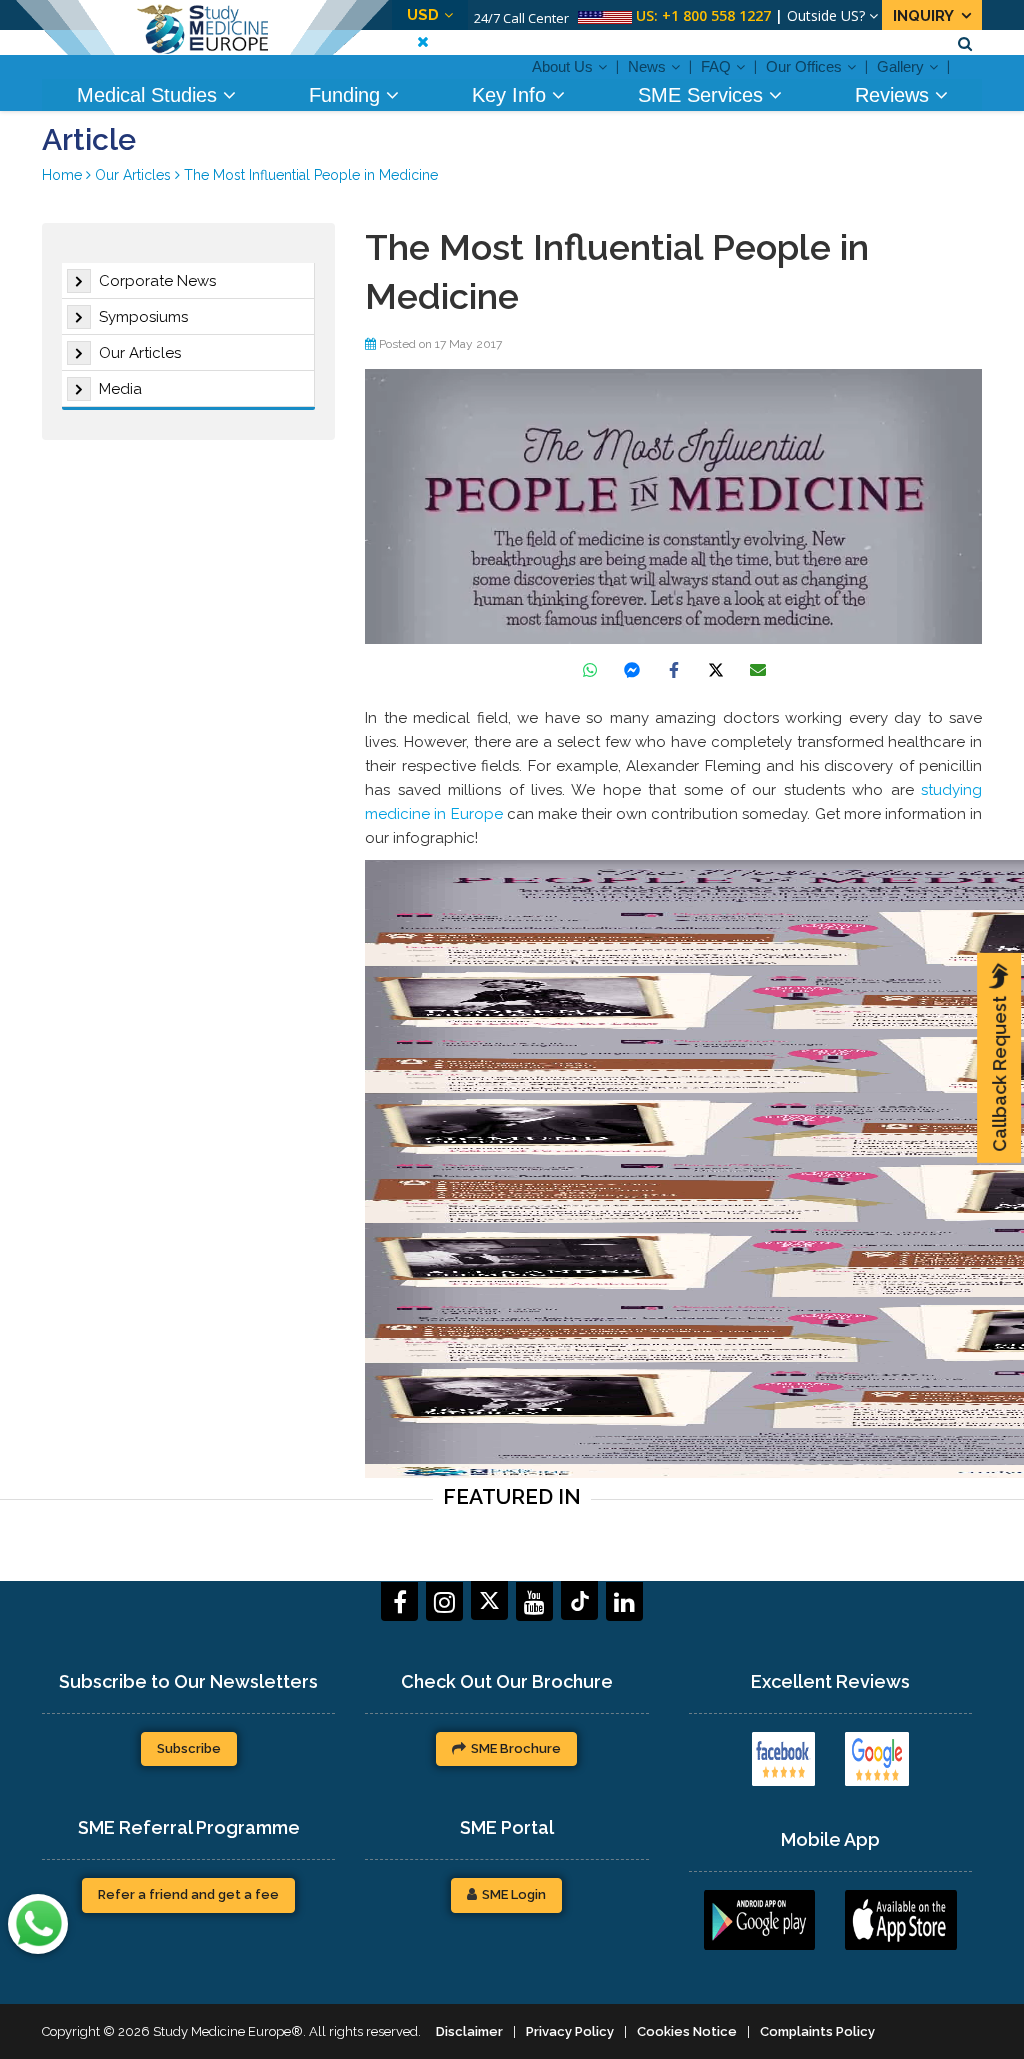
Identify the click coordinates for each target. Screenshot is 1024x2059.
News (647, 66)
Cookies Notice (687, 2031)
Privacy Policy (570, 2031)
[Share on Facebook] (674, 670)
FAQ (716, 66)
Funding (347, 95)
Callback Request (999, 1074)
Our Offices (804, 66)
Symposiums (143, 317)
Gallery (900, 66)
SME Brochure (516, 1748)
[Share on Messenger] (632, 670)
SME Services (703, 95)
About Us (562, 66)
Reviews (895, 95)
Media (120, 389)
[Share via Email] (758, 670)
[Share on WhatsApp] (590, 670)
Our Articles (140, 353)
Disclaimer (469, 2031)
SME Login (514, 1894)
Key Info (512, 95)
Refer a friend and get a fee (188, 1894)
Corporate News (157, 281)
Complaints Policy (817, 2031)
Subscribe (189, 1748)
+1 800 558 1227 (716, 15)
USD (423, 15)
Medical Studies (150, 95)
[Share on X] (716, 670)
